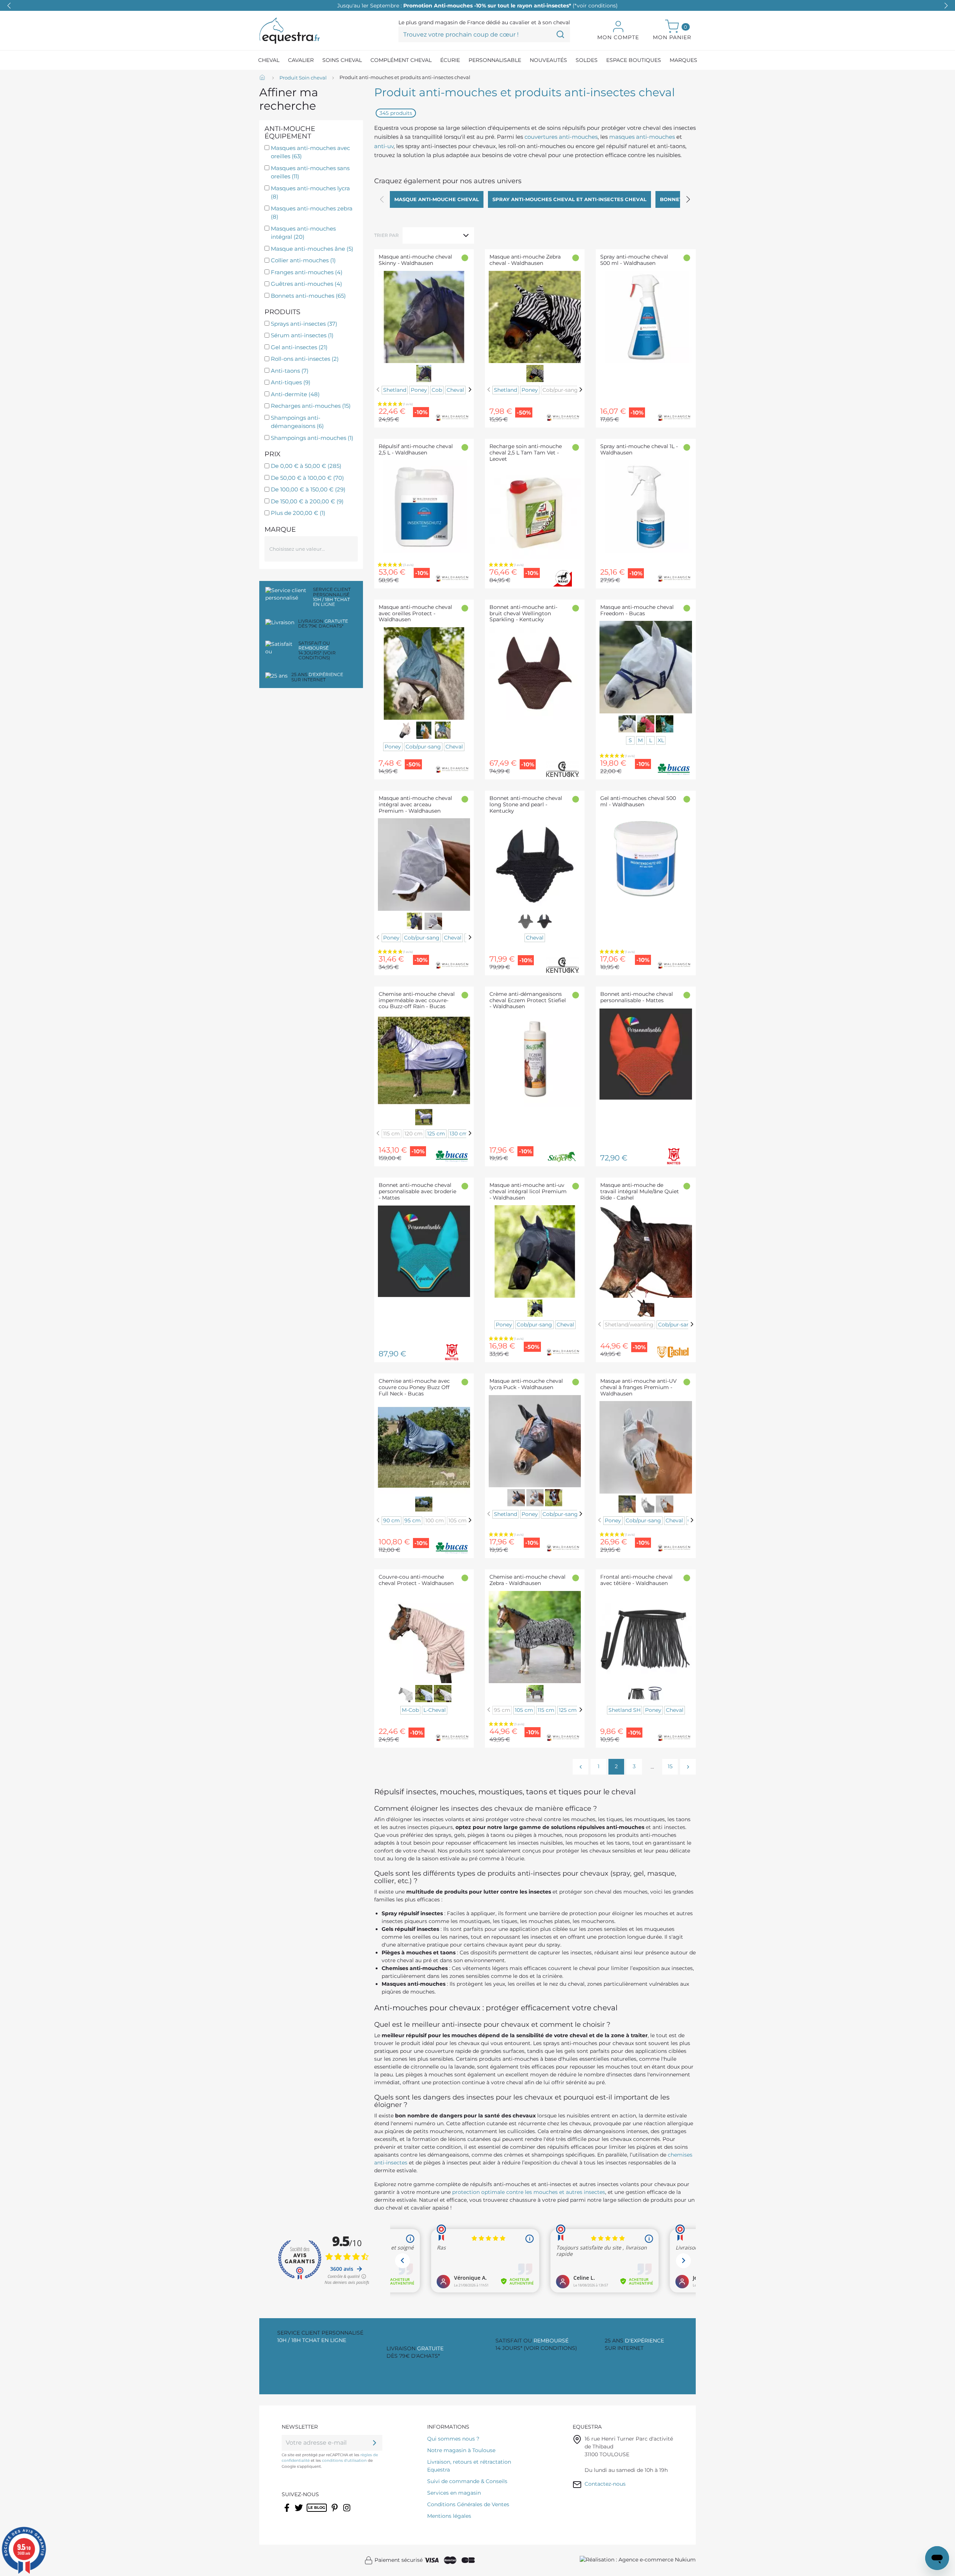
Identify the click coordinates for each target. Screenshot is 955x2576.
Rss (311, 2513)
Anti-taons (290, 371)
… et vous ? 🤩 (477, 6)
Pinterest (335, 2513)
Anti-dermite (295, 394)
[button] (946, 6)
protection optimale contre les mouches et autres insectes (529, 2192)
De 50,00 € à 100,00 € (307, 478)
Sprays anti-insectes (304, 324)
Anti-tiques (291, 382)
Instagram (347, 2513)
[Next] (470, 389)
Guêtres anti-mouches (306, 284)
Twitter (299, 2513)
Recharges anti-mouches (311, 406)
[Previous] (378, 389)
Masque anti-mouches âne (312, 249)
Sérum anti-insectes (302, 335)
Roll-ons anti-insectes (305, 359)
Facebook (287, 2513)
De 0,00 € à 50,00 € (306, 466)
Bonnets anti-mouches (308, 296)
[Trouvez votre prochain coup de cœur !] (560, 34)
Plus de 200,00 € (298, 513)
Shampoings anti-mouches (312, 438)
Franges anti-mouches (307, 272)
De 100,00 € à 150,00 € (308, 489)
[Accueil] (263, 78)
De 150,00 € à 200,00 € (307, 501)
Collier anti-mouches (303, 260)
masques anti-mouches (642, 137)
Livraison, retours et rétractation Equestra (469, 2466)
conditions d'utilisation (344, 2461)
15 (670, 1766)
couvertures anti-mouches (561, 137)
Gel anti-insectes (299, 347)
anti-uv (384, 146)
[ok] (375, 2443)
